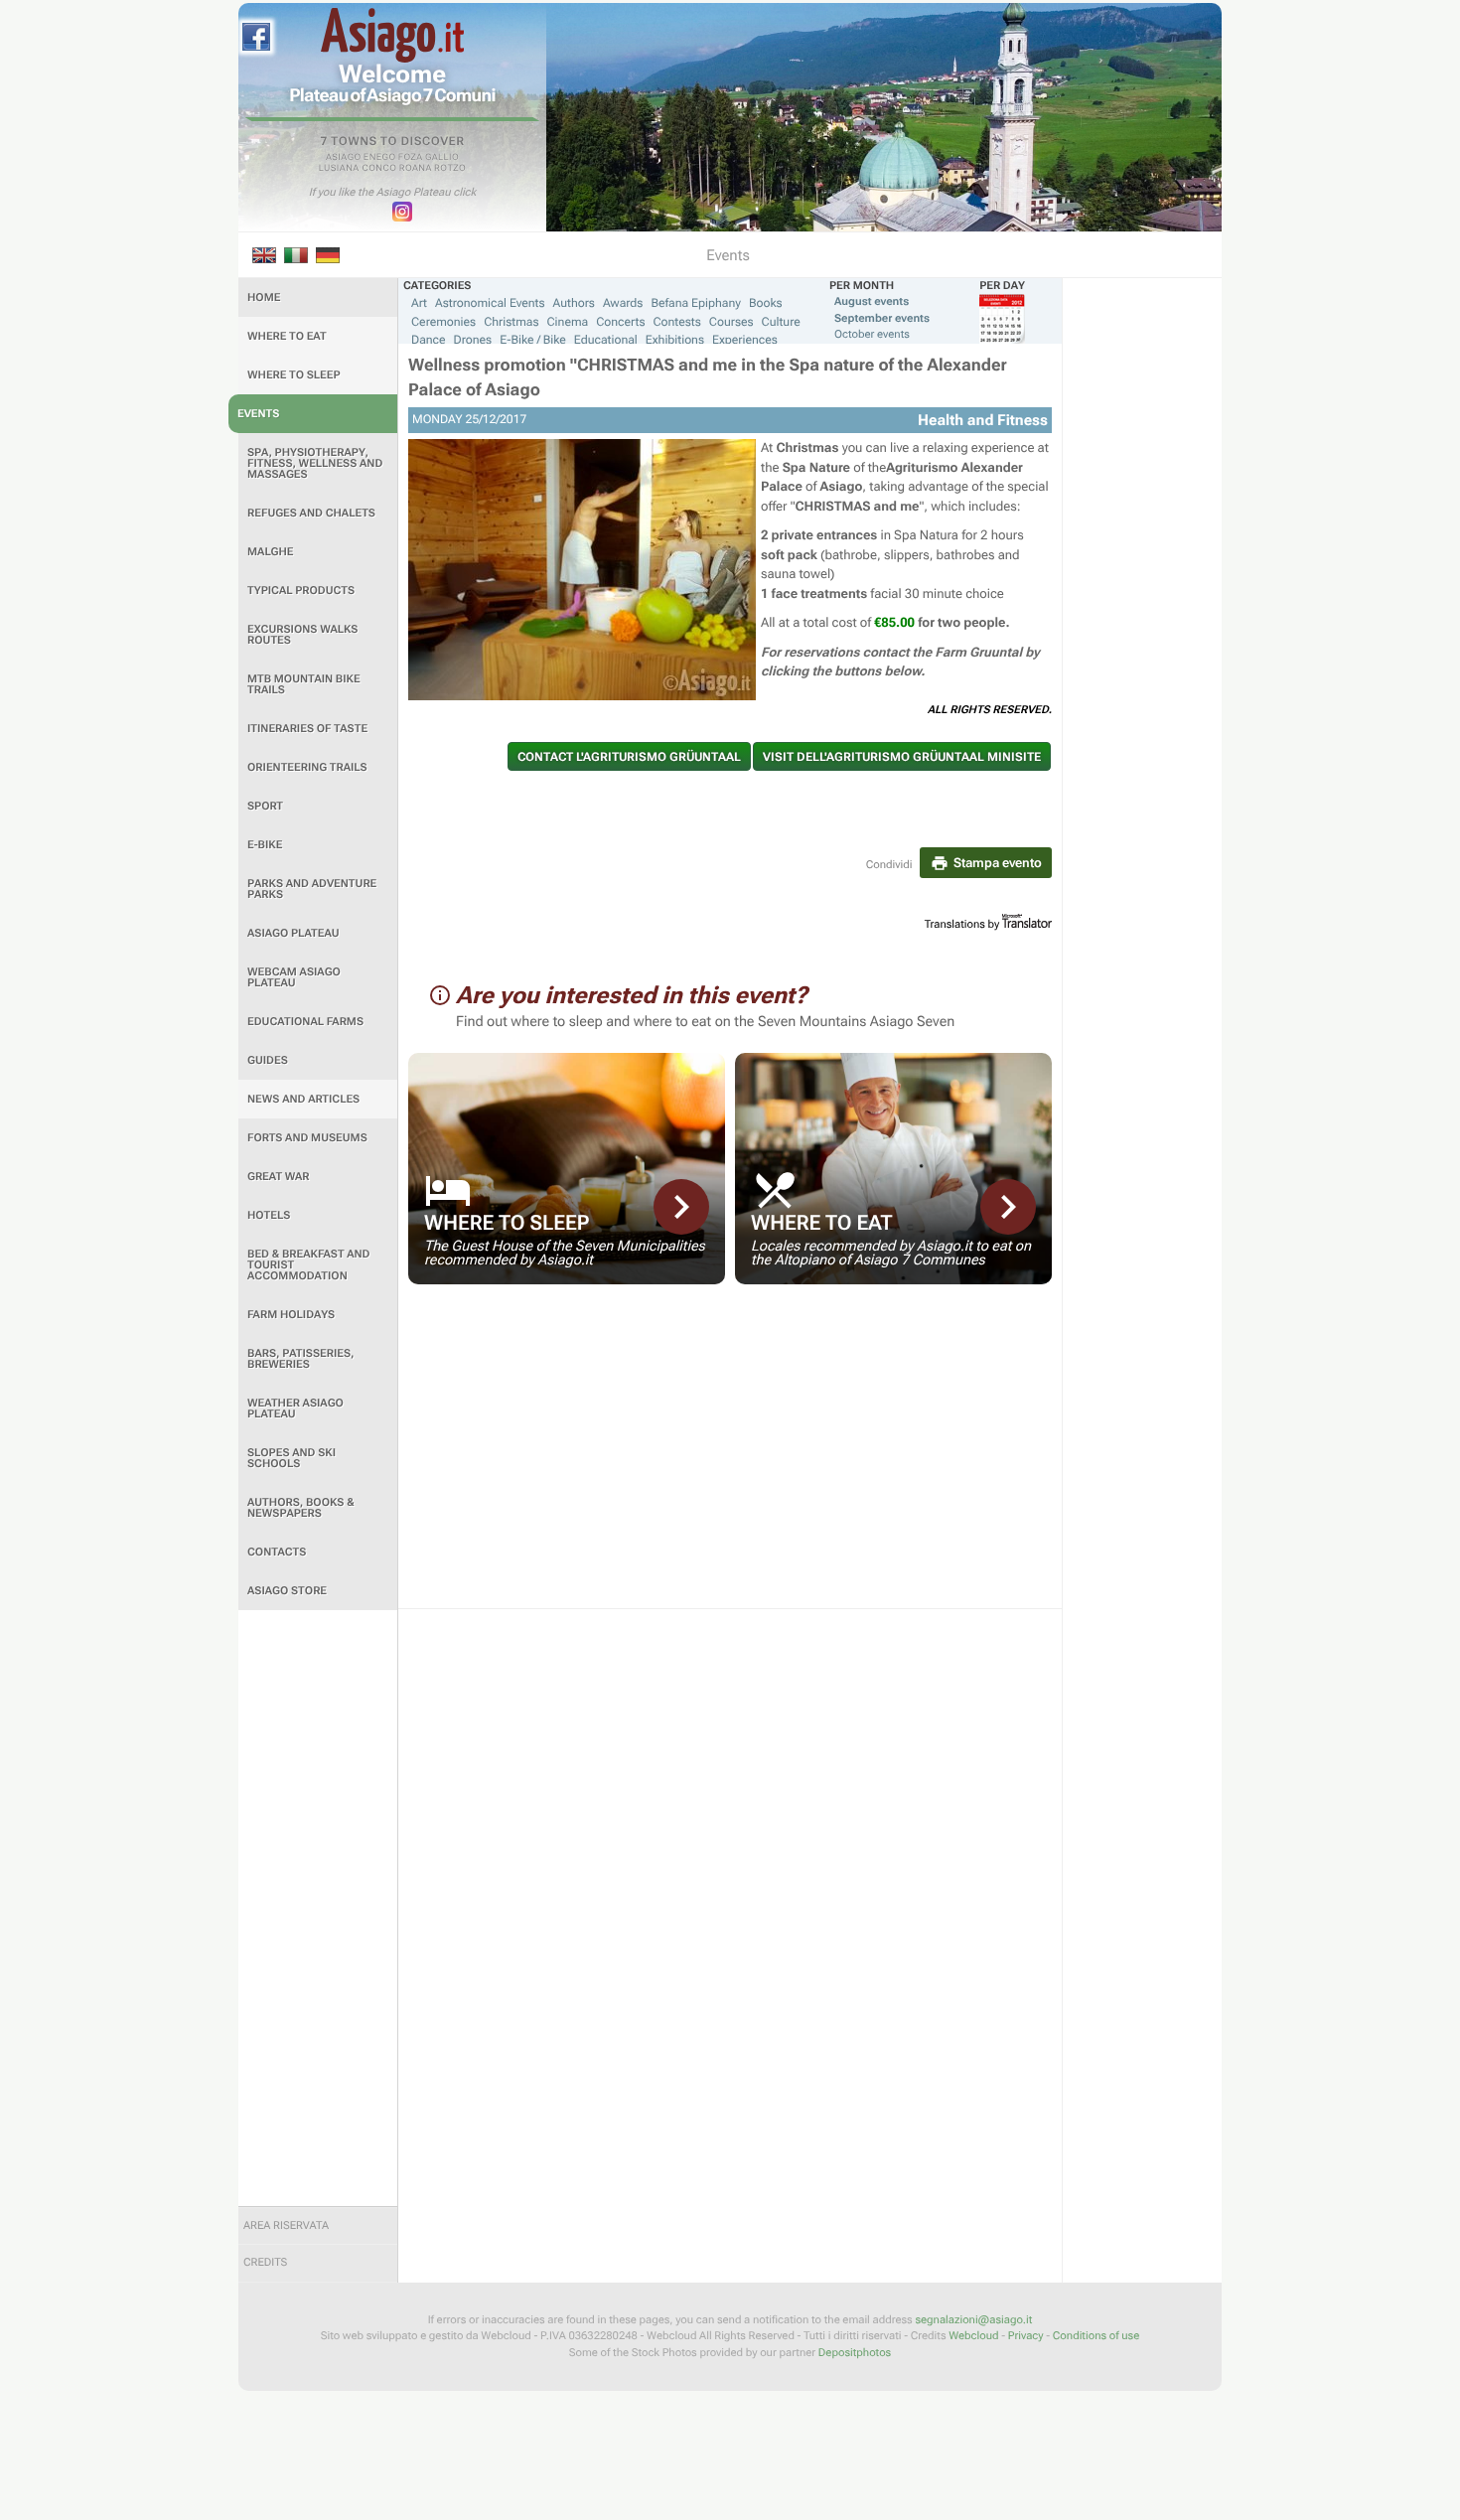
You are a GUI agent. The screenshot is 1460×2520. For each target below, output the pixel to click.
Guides (268, 1060)
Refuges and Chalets (311, 513)
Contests (676, 322)
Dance (429, 340)
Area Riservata (286, 2225)
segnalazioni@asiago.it (973, 2320)
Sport (265, 806)
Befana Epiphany (695, 303)
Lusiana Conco (358, 169)
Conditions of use (1096, 2336)
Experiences (745, 340)
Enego (380, 158)
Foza (411, 158)
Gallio (442, 158)
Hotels (269, 1215)
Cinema (568, 322)
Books (766, 303)
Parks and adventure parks (312, 889)
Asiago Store (287, 1591)
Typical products (301, 591)
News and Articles (303, 1099)
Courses (731, 322)
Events (258, 414)
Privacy (1026, 2336)
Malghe (271, 552)
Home (264, 297)
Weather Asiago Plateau (295, 1408)
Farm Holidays (291, 1315)
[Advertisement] (318, 1908)
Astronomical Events (490, 303)
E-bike (265, 845)
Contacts (277, 1552)
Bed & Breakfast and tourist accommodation (309, 1265)
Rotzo (450, 169)
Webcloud (973, 2336)
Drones (473, 340)
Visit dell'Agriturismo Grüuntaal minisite (902, 757)
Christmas (511, 322)
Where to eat (287, 336)
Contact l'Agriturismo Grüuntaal (629, 757)
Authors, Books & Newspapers (301, 1508)
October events (872, 334)
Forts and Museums (307, 1138)
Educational (606, 340)
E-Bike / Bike (533, 340)
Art (419, 303)
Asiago (344, 158)
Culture (781, 322)
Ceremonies (443, 322)
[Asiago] (392, 35)
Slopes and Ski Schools (292, 1458)
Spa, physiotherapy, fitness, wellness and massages (315, 463)
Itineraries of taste (307, 729)
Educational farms (305, 1022)
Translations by (962, 924)
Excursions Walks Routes (302, 635)
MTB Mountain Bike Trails (304, 684)
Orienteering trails (307, 767)
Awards (623, 303)
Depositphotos (855, 2353)
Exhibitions (675, 340)
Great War (279, 1177)
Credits (265, 2262)
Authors (574, 303)
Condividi (889, 865)
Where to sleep (294, 375)
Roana (416, 169)
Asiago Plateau (293, 933)
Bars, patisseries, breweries (300, 1359)
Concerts (620, 322)
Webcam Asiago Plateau (294, 977)
